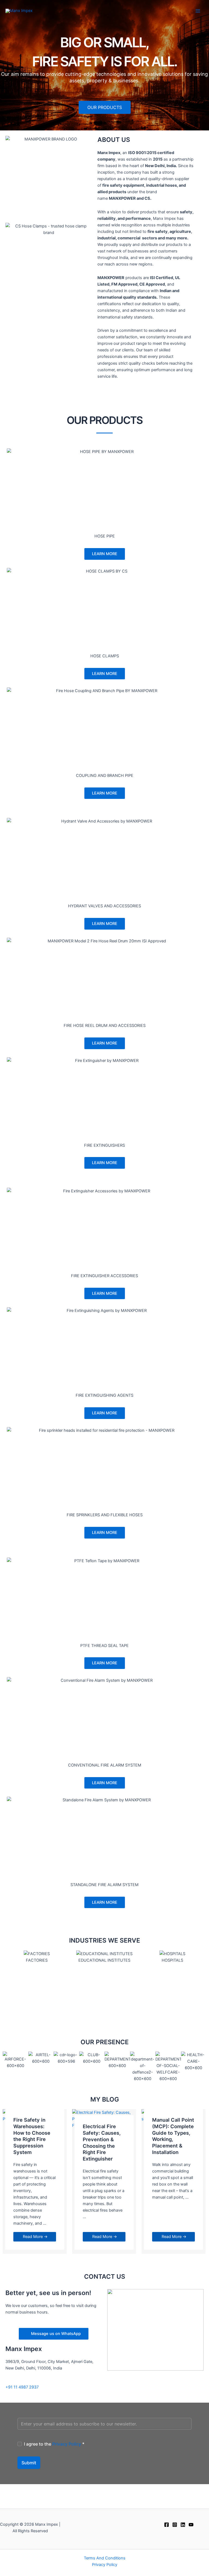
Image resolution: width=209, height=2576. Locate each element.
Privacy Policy (67, 2444)
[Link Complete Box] (35, 2181)
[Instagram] (175, 2525)
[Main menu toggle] (198, 11)
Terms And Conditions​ (105, 2558)
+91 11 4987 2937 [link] (22, 2387)
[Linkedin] (183, 2525)
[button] (8, 1987)
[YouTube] (191, 2525)
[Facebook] (167, 2525)
